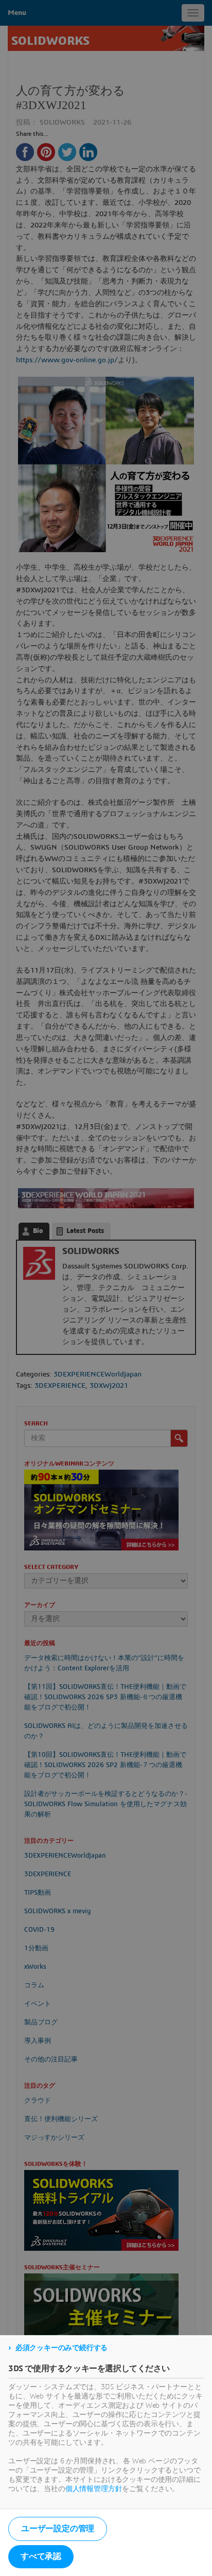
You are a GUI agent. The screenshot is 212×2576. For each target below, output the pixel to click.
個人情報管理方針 (94, 2489)
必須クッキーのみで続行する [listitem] (61, 2348)
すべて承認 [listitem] (41, 2556)
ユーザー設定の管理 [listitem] (58, 2529)
